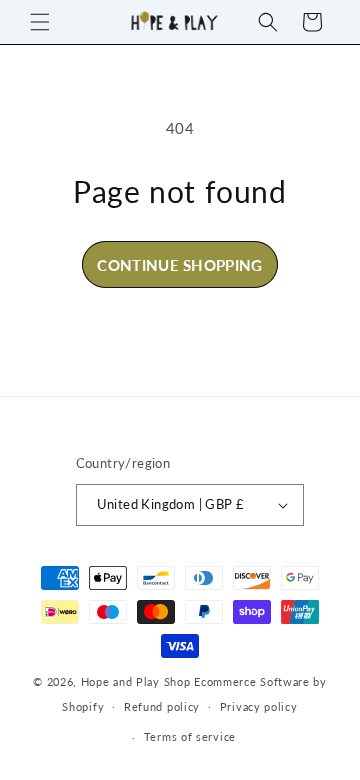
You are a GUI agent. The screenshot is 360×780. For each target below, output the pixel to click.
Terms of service (190, 736)
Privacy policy (259, 706)
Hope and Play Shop (136, 681)
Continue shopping (179, 265)
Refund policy (162, 706)
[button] (40, 22)
